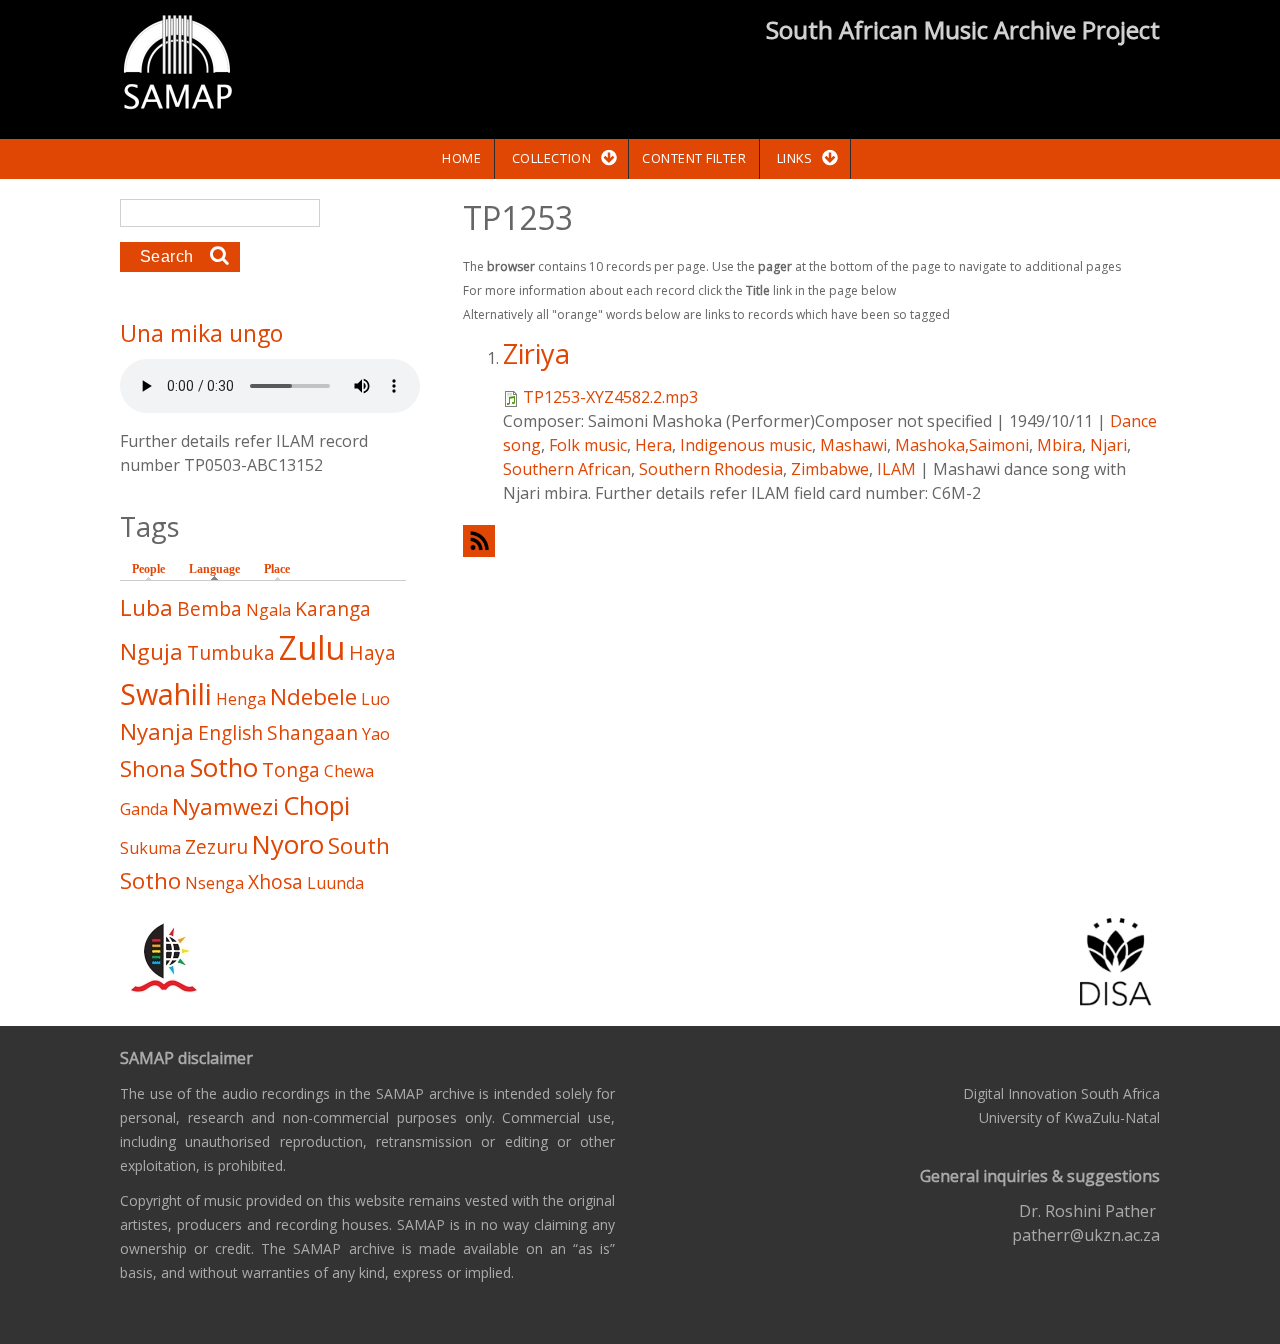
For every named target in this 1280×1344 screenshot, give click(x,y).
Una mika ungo (201, 333)
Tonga (291, 769)
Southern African (567, 469)
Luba (146, 607)
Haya (372, 652)
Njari (1108, 445)
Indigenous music (746, 445)
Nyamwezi (225, 806)
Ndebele (313, 696)
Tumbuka (231, 652)
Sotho (224, 767)
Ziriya (536, 353)
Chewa (349, 771)
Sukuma (150, 848)
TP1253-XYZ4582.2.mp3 (610, 397)
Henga (241, 699)
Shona (153, 768)
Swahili (166, 693)
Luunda (335, 883)
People (148, 569)
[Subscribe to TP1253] (811, 540)
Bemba (209, 608)
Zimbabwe (830, 469)
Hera (653, 445)
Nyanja (157, 731)
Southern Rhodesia (711, 469)
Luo (375, 699)
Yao (376, 734)
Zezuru (216, 846)
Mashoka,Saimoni (962, 445)
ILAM (896, 469)
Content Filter (694, 158)
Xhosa (275, 881)
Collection (551, 158)
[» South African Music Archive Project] (177, 65)
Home (461, 158)
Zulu (312, 647)
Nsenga (214, 883)
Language (219, 569)
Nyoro (288, 844)
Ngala (268, 610)
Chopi (316, 805)
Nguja (151, 651)
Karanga (333, 608)
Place (277, 569)
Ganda (144, 809)
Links (795, 158)
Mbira (1059, 445)
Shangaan (312, 732)
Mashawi (853, 445)
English (230, 732)
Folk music (588, 445)
